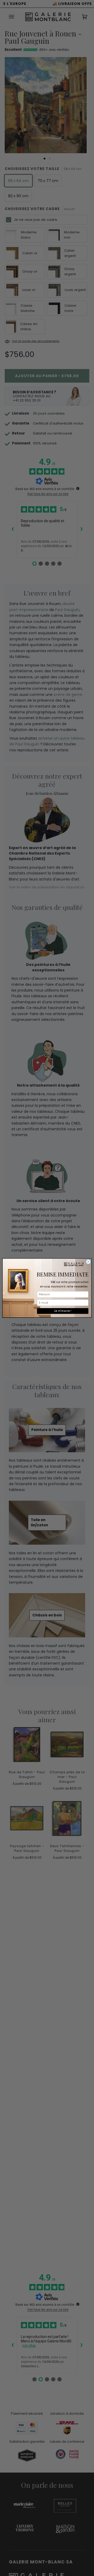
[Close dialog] (88, 1262)
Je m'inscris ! (63, 1311)
